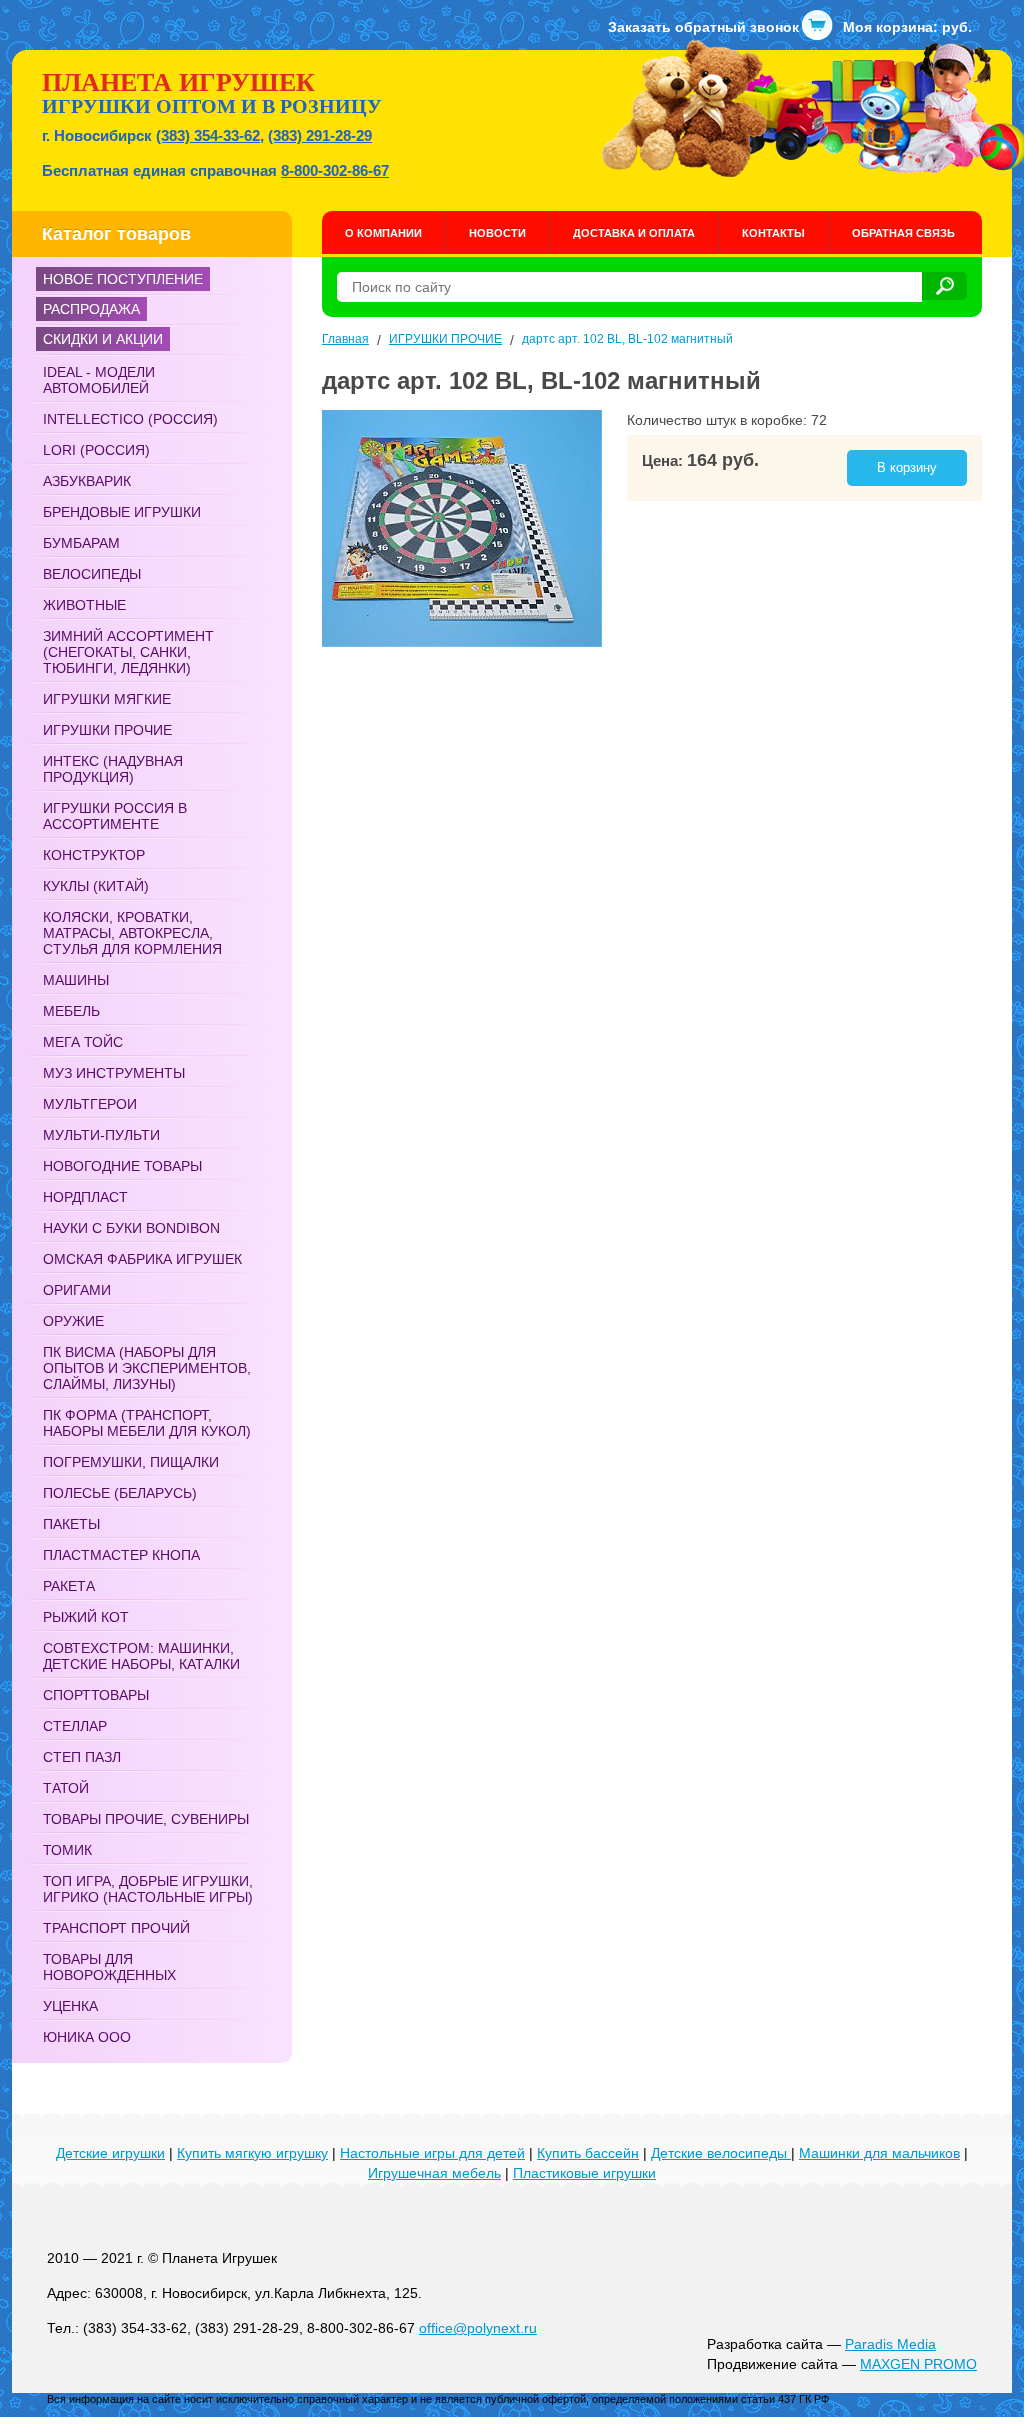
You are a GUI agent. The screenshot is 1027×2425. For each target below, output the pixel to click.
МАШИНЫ (76, 980)
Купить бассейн (588, 2153)
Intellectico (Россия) (130, 419)
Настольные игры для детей (432, 2153)
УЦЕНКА (70, 2006)
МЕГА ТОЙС (83, 1042)
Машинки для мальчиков (879, 2153)
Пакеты (71, 1524)
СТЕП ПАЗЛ (82, 1757)
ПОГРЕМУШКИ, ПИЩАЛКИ (131, 1462)
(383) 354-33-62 (208, 135)
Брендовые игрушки (122, 512)
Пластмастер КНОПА (121, 1555)
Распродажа (91, 309)
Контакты (773, 233)
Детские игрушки (110, 2153)
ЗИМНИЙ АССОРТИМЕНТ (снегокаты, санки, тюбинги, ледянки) (128, 652)
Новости (497, 233)
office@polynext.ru (478, 2328)
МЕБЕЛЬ (71, 1011)
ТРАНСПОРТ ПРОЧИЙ (116, 1928)
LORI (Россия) (96, 450)
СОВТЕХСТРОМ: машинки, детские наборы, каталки (141, 1656)
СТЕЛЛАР (75, 1726)
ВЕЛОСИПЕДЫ (92, 574)
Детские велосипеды (721, 2153)
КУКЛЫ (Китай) (96, 886)
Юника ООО (87, 2037)
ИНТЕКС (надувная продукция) (113, 769)
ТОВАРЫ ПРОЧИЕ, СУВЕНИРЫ (146, 1819)
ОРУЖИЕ (73, 1321)
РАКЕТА (69, 1586)
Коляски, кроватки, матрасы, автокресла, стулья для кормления (132, 933)
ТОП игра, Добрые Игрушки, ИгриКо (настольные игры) (148, 1889)
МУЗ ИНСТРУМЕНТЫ (114, 1073)
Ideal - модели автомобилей (99, 380)
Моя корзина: (907, 27)
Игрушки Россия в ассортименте (115, 816)
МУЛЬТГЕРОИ (90, 1104)
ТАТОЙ (66, 1788)
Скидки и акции (103, 339)
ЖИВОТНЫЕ (84, 605)
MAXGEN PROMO (918, 2364)
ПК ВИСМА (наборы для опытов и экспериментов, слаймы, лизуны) (147, 1368)
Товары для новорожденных (109, 1967)
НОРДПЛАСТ (85, 1197)
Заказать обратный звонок (703, 27)
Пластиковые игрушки (584, 2173)
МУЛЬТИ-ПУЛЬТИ (101, 1135)
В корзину (907, 467)
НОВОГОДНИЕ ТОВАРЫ (122, 1166)
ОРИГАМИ (77, 1290)
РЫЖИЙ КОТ (86, 1617)
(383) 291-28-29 (320, 135)
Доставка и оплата (634, 233)
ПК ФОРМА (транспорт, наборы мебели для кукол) (147, 1423)
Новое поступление (123, 279)
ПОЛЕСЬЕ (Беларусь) (120, 1493)
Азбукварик (87, 481)
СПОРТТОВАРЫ (96, 1695)
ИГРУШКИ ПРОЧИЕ (107, 730)
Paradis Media (890, 2344)
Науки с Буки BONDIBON (131, 1228)
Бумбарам (81, 543)
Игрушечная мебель (434, 2173)
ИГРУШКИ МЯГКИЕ (107, 699)
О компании (383, 233)
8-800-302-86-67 (335, 170)
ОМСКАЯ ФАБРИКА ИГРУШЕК (142, 1259)
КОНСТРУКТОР (94, 855)
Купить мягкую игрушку (252, 2153)
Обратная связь (903, 233)
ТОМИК (67, 1850)
